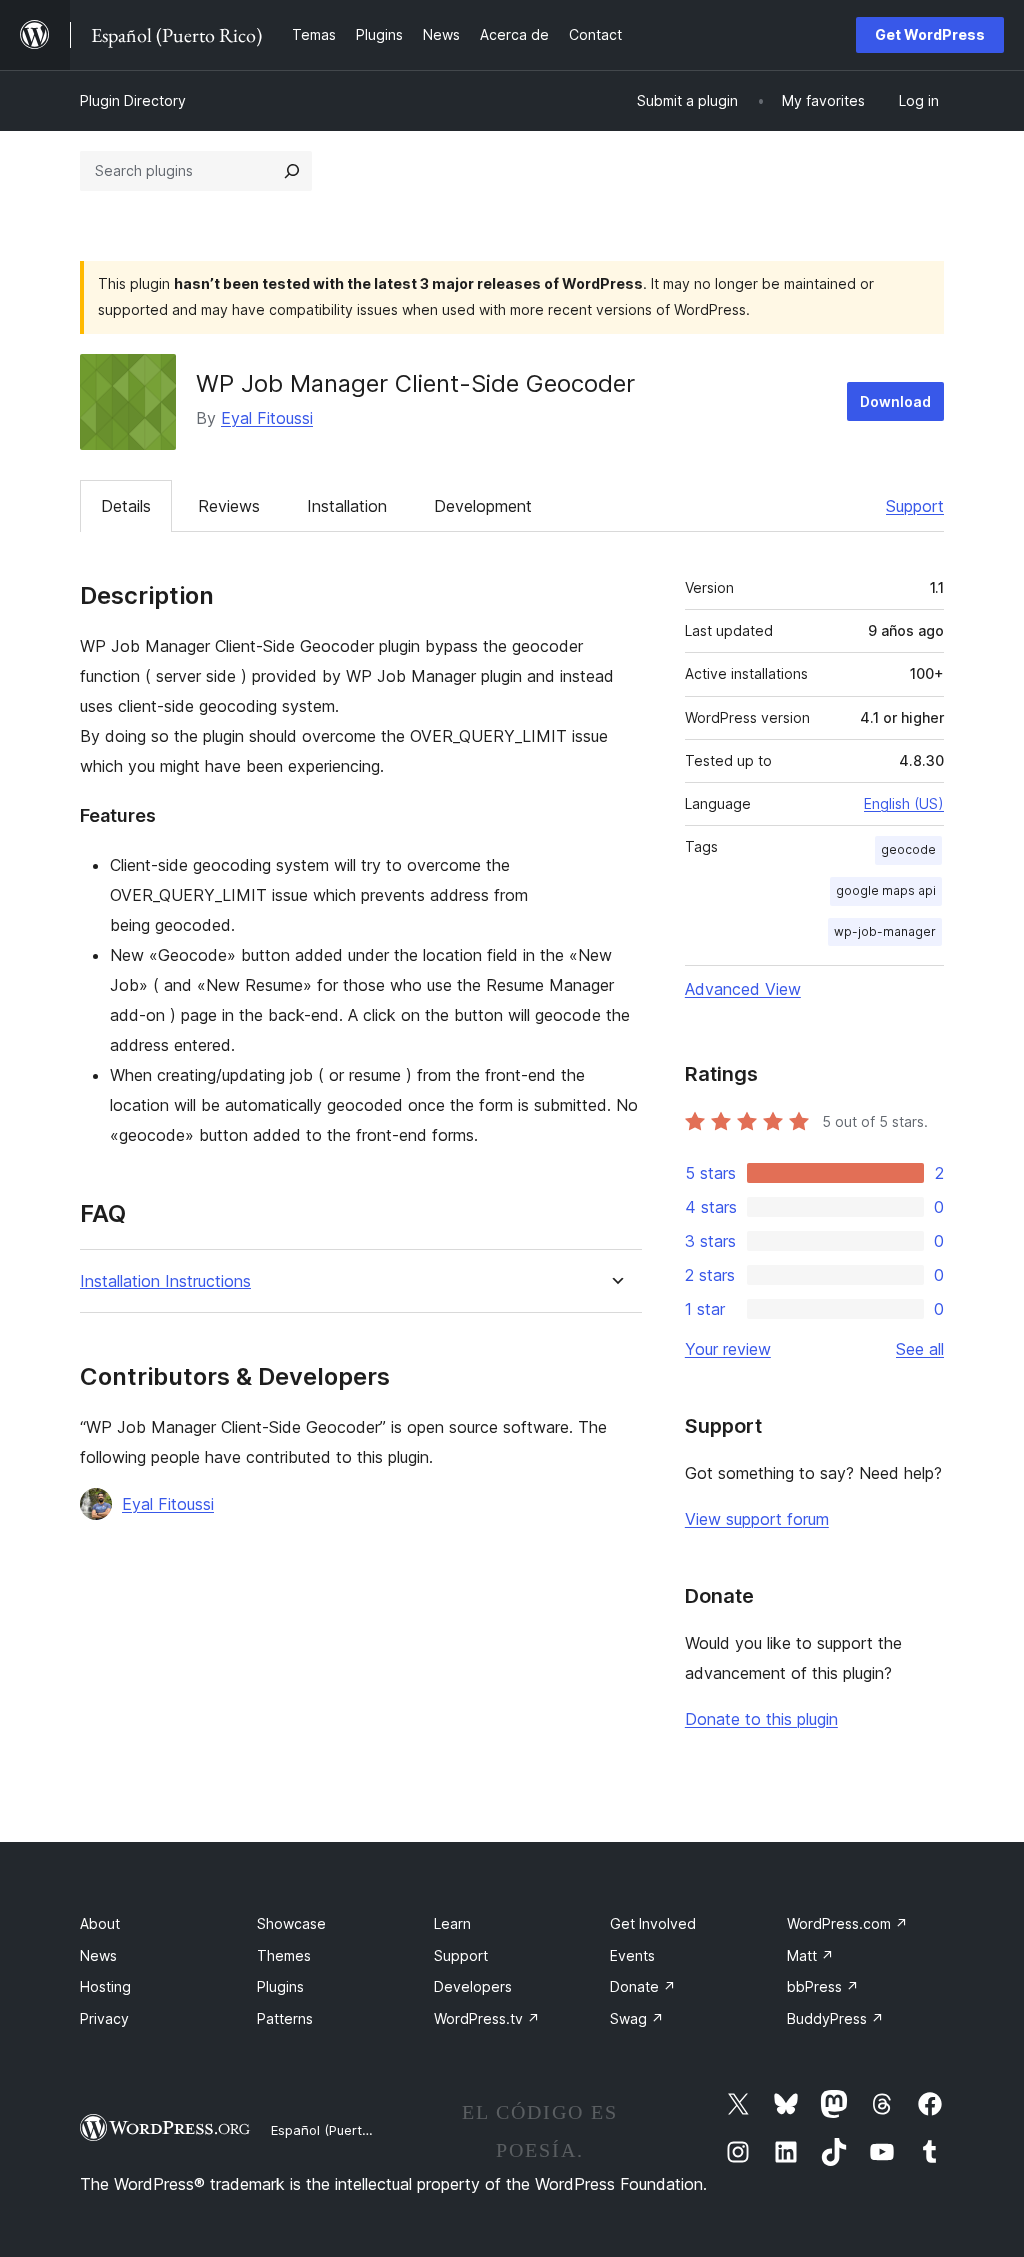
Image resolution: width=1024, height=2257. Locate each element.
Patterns (285, 2018)
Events (632, 1955)
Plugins (280, 1986)
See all (920, 1349)
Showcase (291, 1923)
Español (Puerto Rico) (337, 2130)
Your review (728, 1349)
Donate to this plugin (761, 1719)
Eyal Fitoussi (267, 418)
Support (915, 506)
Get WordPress (930, 34)
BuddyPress (835, 2018)
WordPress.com (847, 1923)
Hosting (105, 1986)
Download (895, 401)
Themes (284, 1955)
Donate (643, 1986)
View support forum (757, 1519)
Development (483, 506)
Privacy (104, 2018)
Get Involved (653, 1923)
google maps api (886, 890)
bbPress (823, 1986)
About (100, 1923)
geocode (908, 849)
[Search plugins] (292, 171)
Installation (347, 506)
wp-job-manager (885, 931)
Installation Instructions (165, 1281)
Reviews (229, 506)
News (98, 1955)
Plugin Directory (133, 100)
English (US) (904, 803)
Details (126, 506)
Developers (473, 1986)
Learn (452, 1923)
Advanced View (743, 989)
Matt (810, 1955)
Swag (637, 2018)
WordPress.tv (487, 2018)
